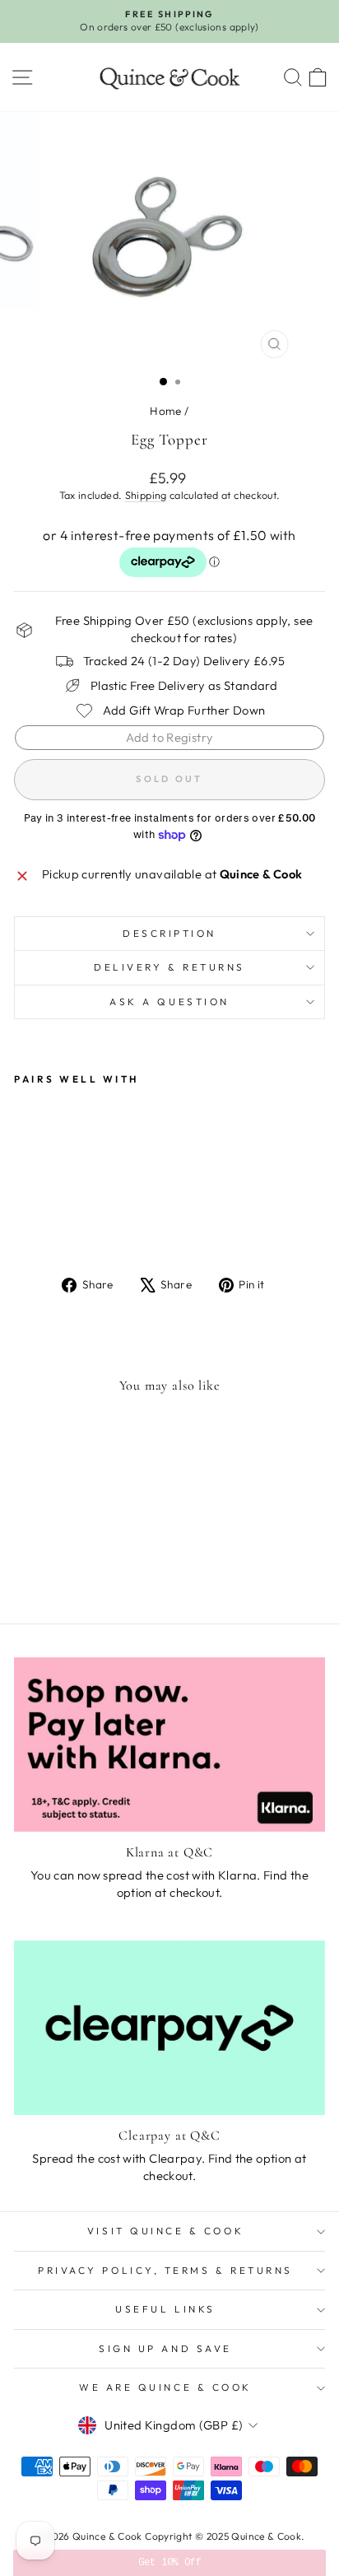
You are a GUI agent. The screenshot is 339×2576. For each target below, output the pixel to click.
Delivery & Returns (169, 967)
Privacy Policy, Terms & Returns (165, 2270)
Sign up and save (165, 2348)
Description (169, 933)
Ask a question (169, 1002)
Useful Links (165, 2309)
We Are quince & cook (165, 2387)
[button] (169, 2563)
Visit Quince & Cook (165, 2231)
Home (165, 411)
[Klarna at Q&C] (169, 1745)
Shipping (146, 495)
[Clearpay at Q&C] (169, 2028)
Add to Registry (170, 737)
